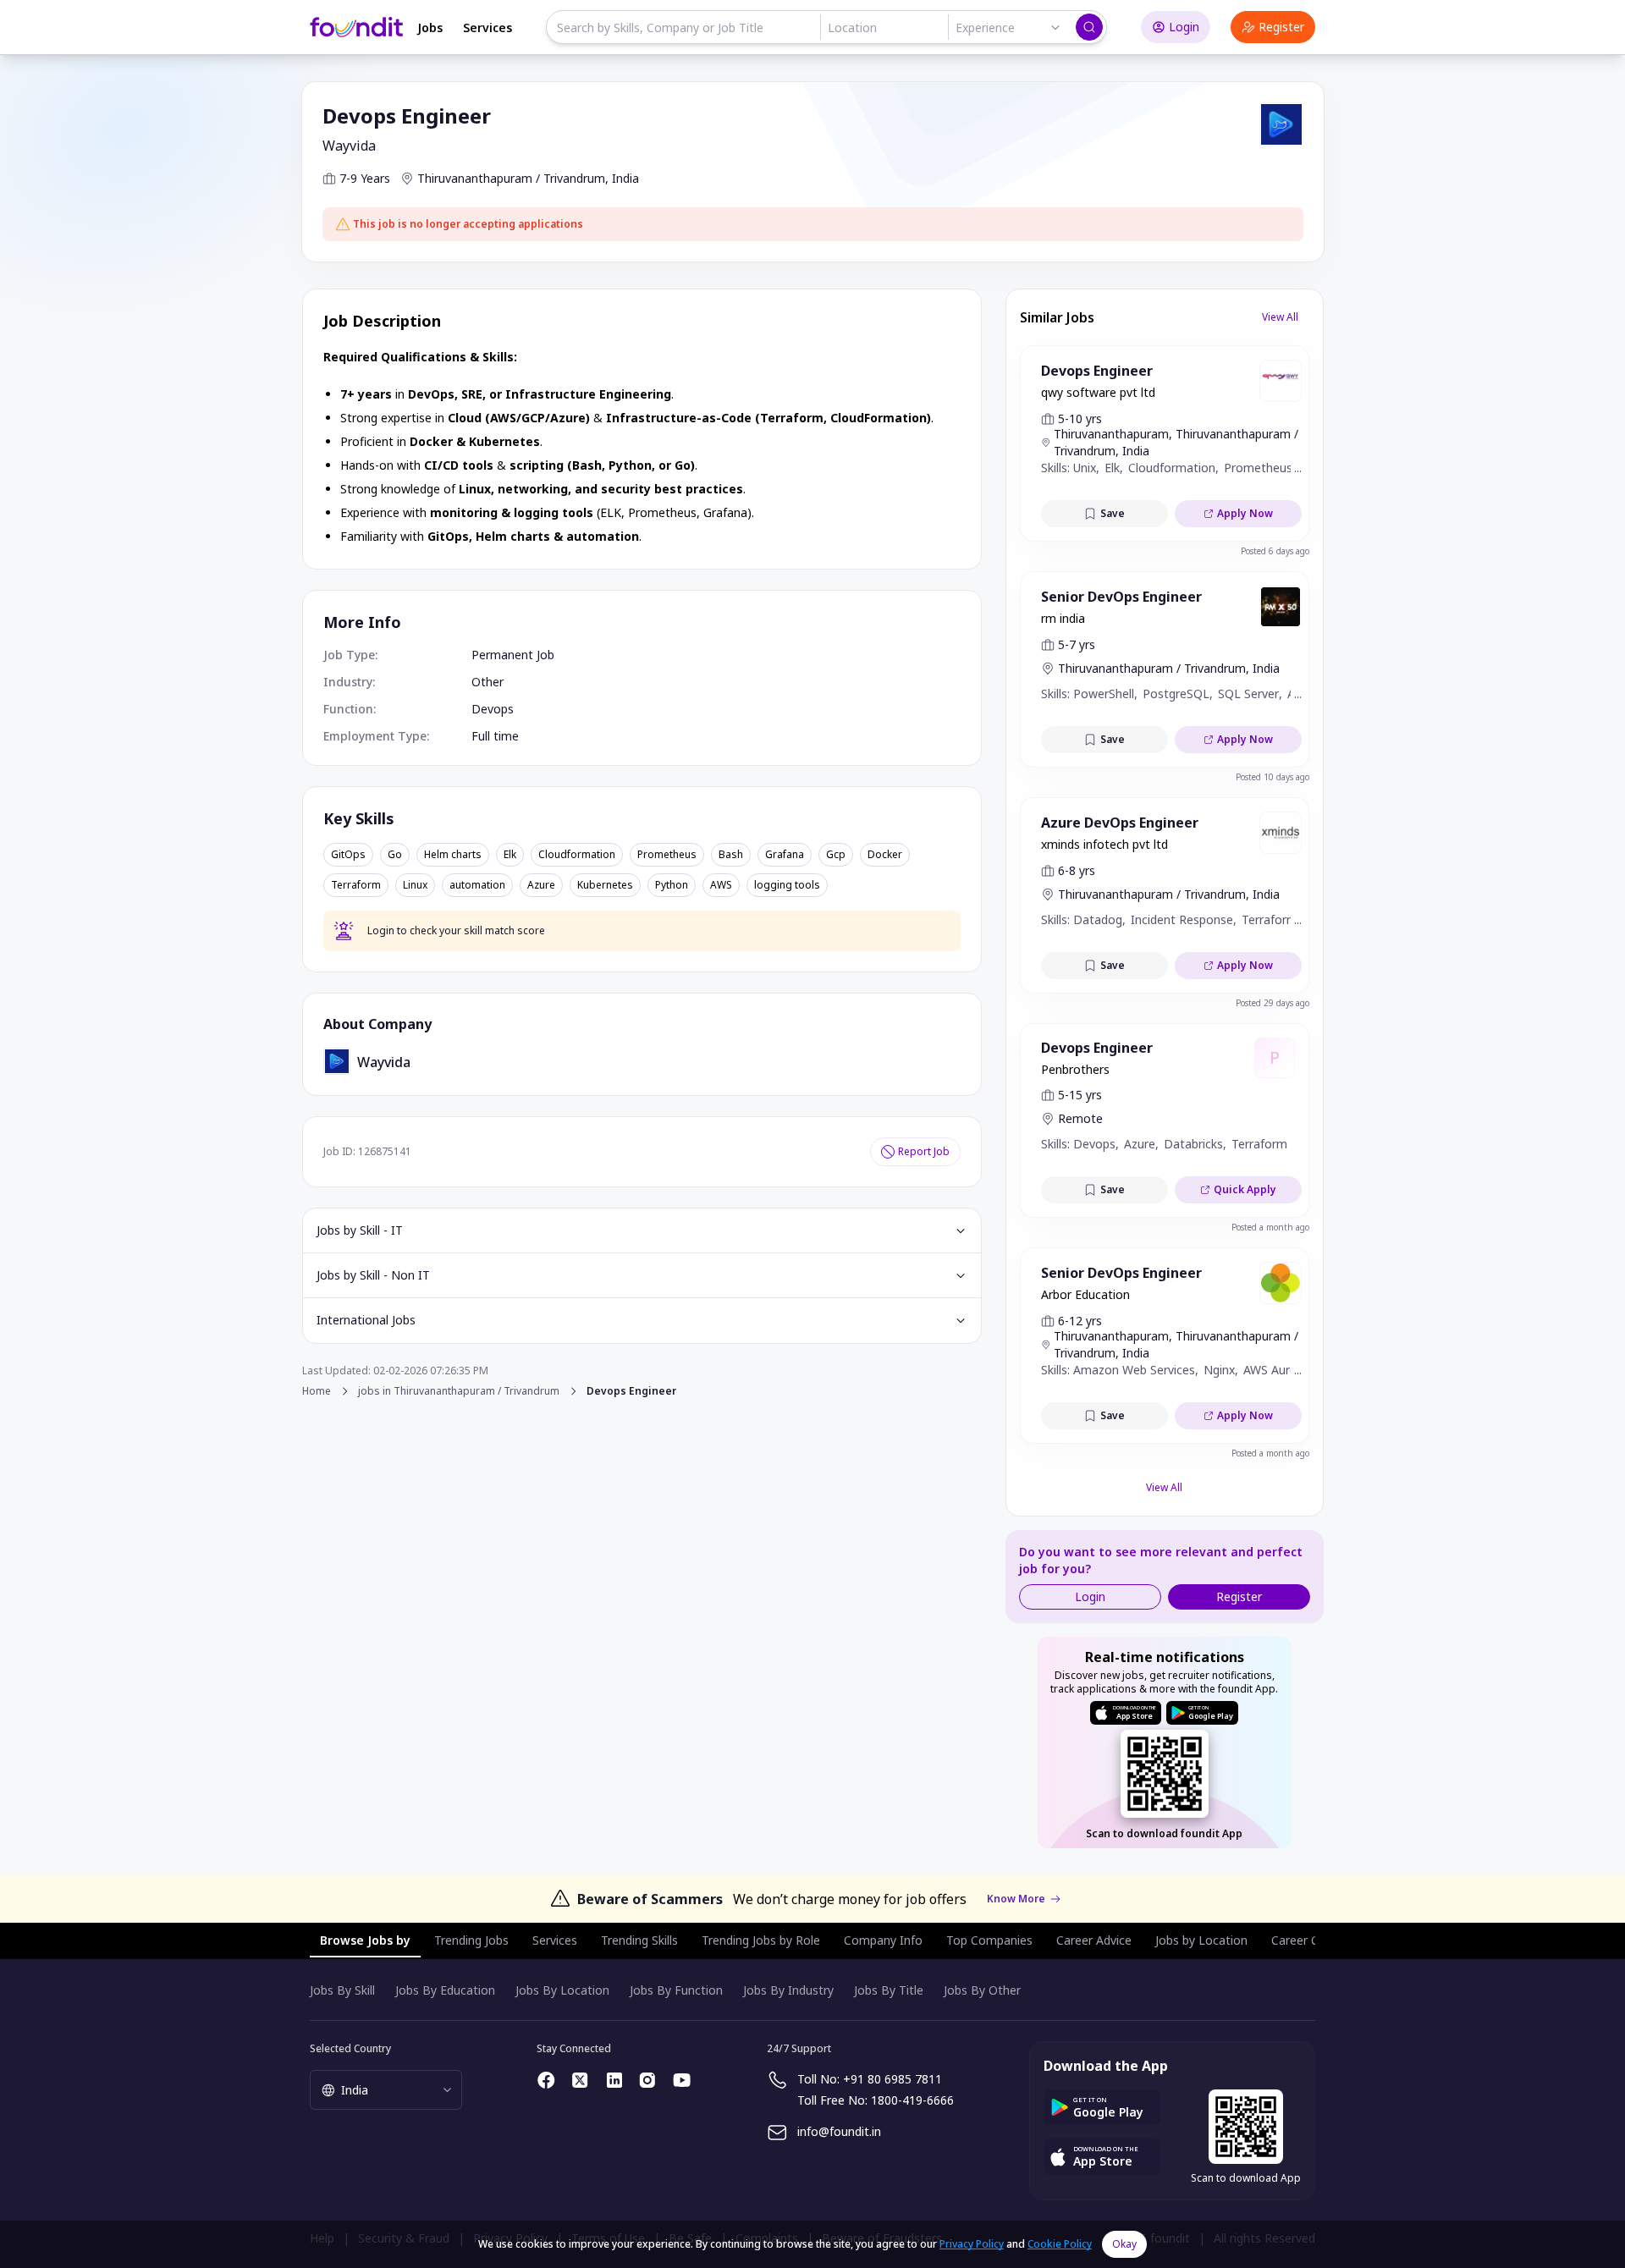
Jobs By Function (676, 1990)
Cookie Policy (1060, 2244)
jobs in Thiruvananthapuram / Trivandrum (459, 1391)
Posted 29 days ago (1272, 1003)
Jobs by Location (1201, 1940)
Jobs (430, 28)
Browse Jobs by (365, 1940)
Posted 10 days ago (1272, 777)
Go (395, 855)
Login (1184, 27)
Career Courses (1314, 1940)
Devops (493, 709)
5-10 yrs (1080, 418)
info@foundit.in (839, 2131)
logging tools (787, 885)
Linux (415, 885)
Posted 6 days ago (1275, 551)
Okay (1124, 2244)
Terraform (356, 885)
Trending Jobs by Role (761, 1940)
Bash (731, 855)
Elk (510, 855)
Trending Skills (639, 1940)
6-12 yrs (1080, 1321)
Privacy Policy (972, 2244)
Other (487, 682)
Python (672, 885)
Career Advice (1094, 1940)
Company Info (883, 1940)
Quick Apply (1245, 1189)
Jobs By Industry (788, 1990)
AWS (721, 885)
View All (1280, 317)
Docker (885, 855)
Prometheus (667, 855)
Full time (495, 736)
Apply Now (1245, 513)
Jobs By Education (445, 1990)
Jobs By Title (889, 1990)
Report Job (924, 1151)
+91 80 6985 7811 (892, 2079)
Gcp (836, 855)
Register (1281, 27)
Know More (1016, 1899)
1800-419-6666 (912, 2100)
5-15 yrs (1080, 1095)
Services (487, 28)
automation (477, 885)
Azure (541, 885)
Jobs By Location (562, 1990)
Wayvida (349, 146)
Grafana (785, 855)
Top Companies (989, 1940)
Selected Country (350, 2048)
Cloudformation (577, 855)
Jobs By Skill (342, 1990)
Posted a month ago (1270, 1227)
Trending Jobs (471, 1940)
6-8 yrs (1077, 870)
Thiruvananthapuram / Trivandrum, (513, 178)
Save (1113, 513)
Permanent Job (513, 655)
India (625, 178)
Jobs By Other (982, 1990)
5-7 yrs (1077, 644)
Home (317, 1391)
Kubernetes (605, 885)
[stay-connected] (547, 2080)
